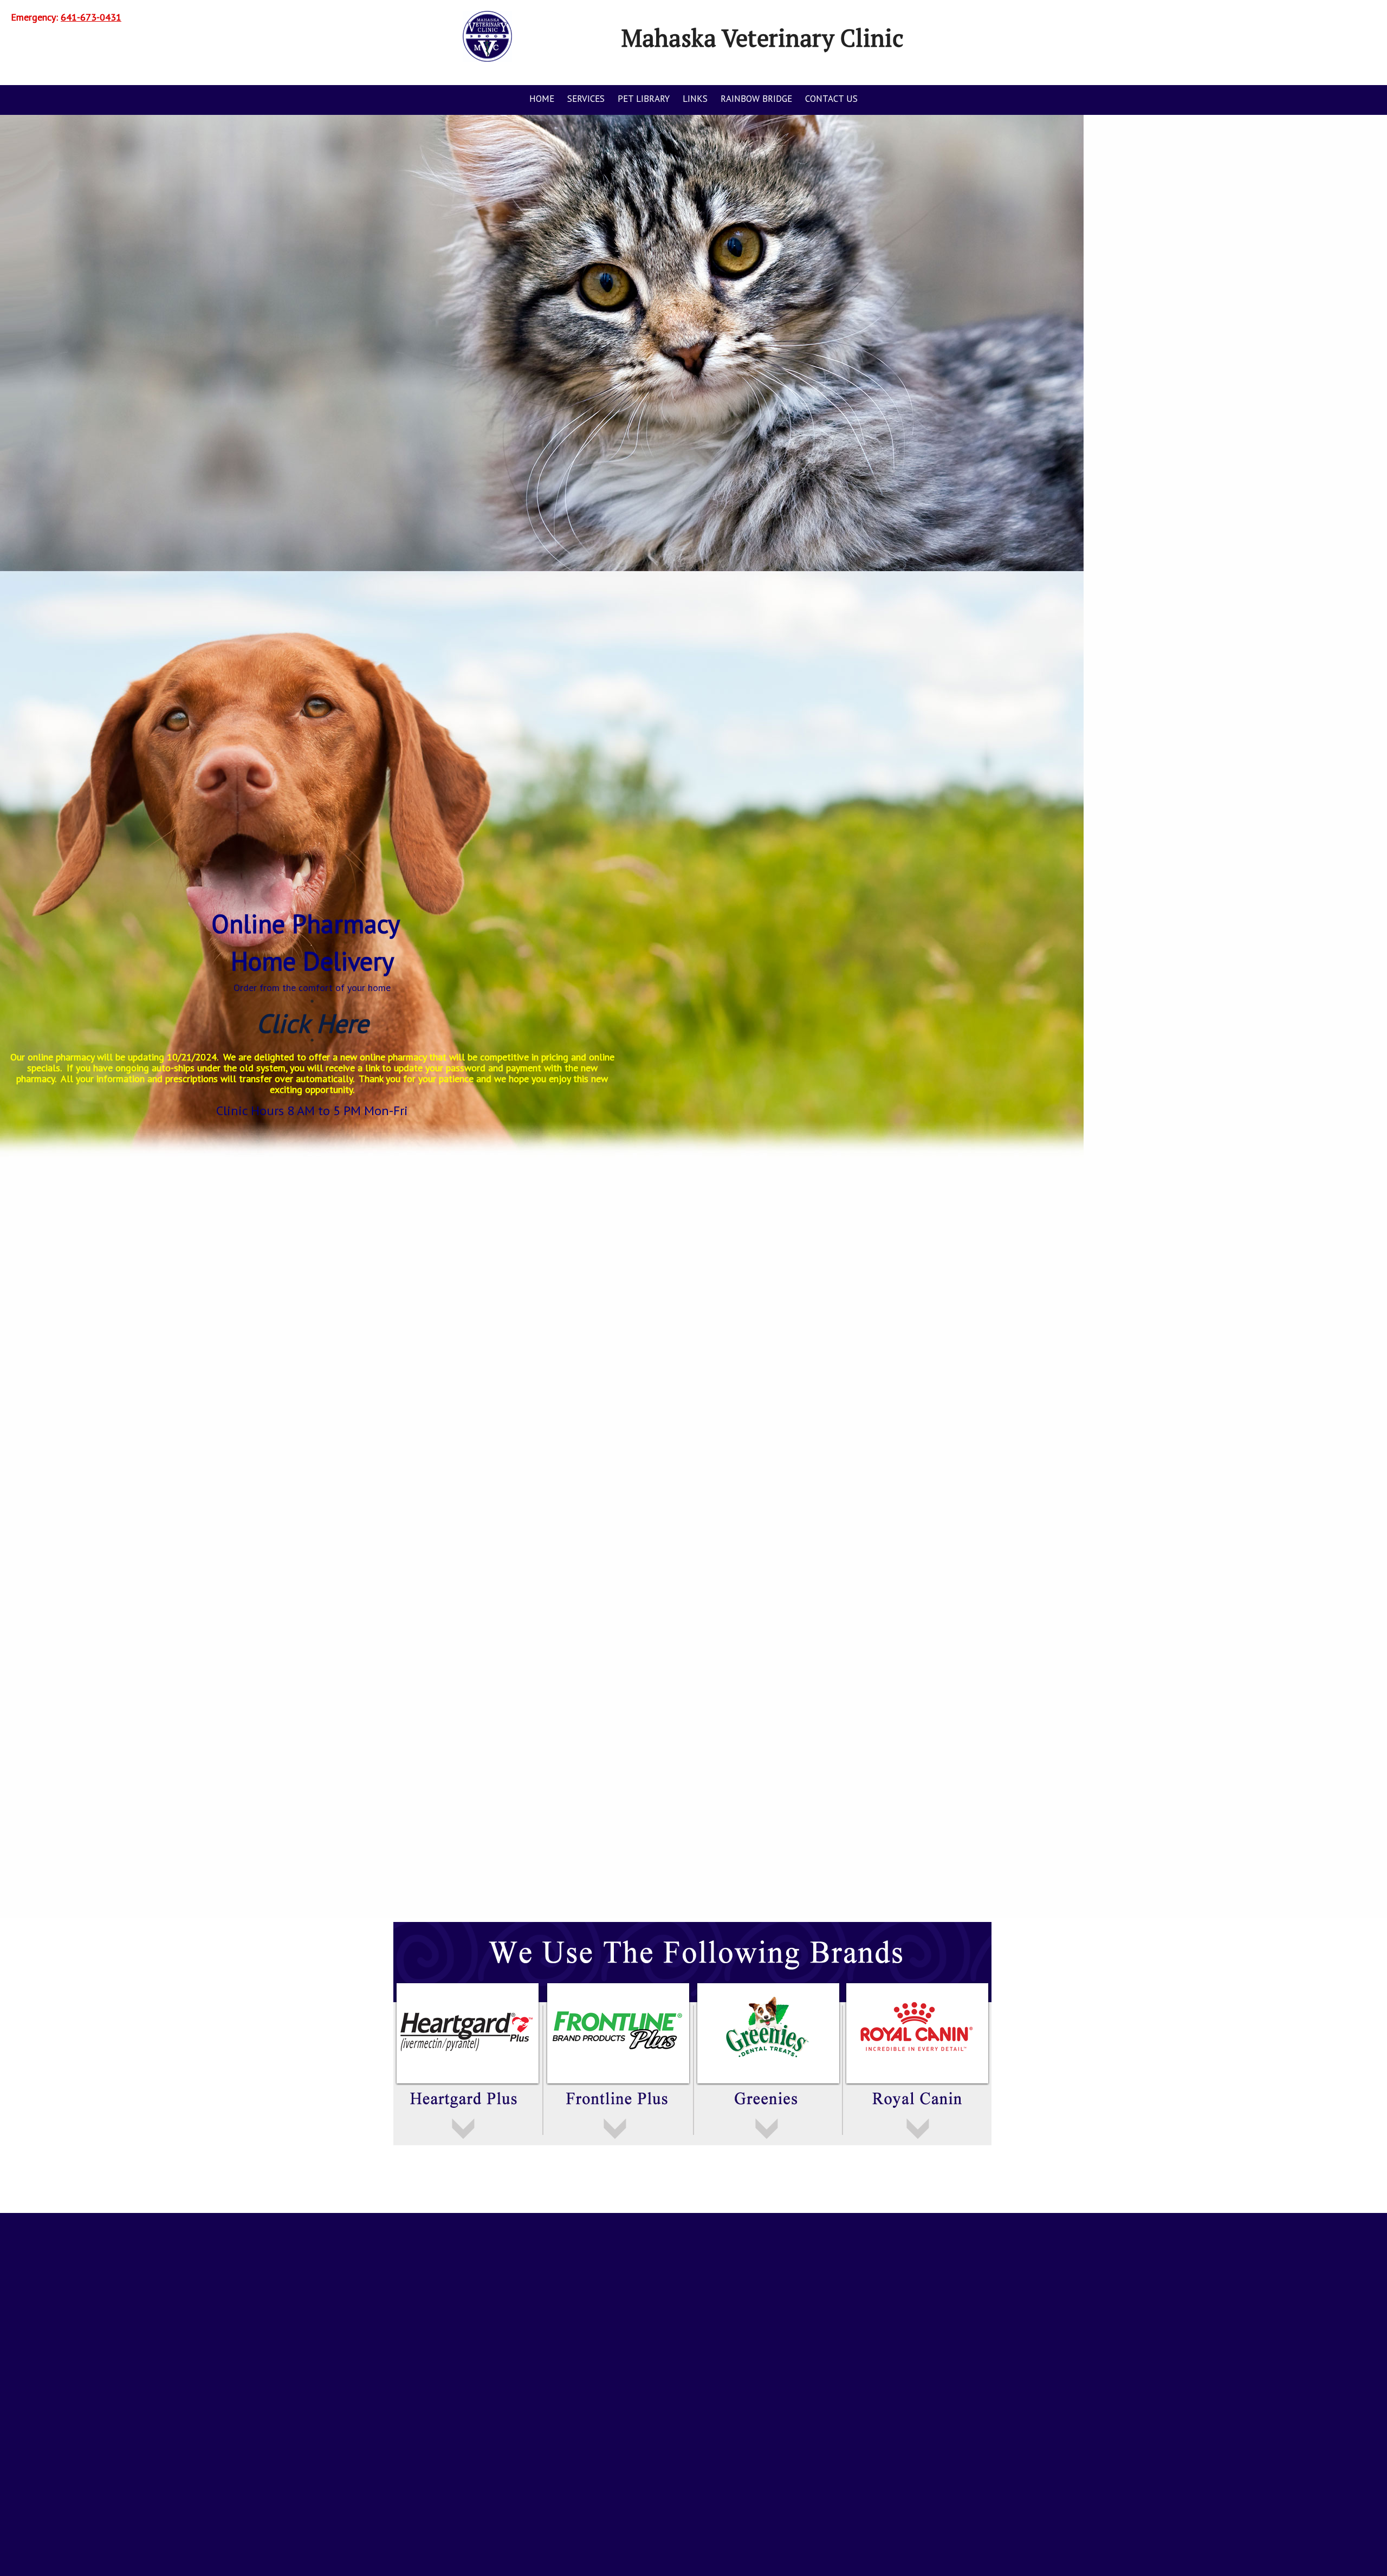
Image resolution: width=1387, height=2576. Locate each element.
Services (586, 99)
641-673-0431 (91, 17)
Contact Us (831, 99)
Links (695, 99)
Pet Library (644, 99)
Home (542, 99)
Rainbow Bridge (756, 99)
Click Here (312, 1023)
